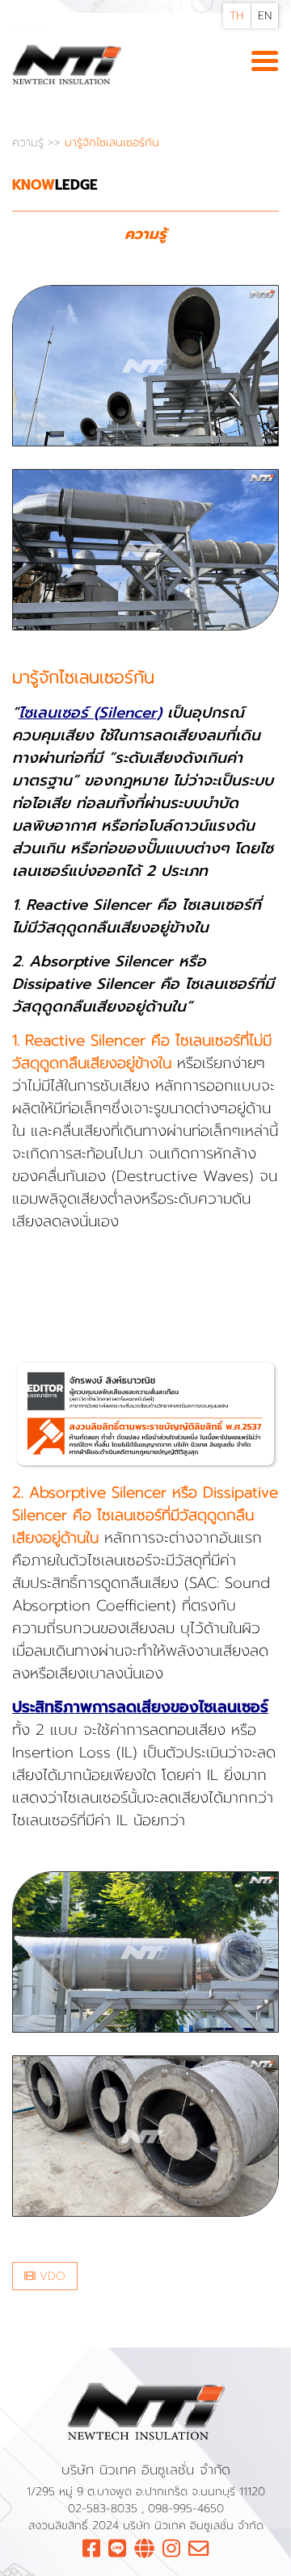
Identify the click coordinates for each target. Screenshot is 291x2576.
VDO (51, 2276)
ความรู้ (30, 142)
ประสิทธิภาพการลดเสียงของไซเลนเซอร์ (140, 1707)
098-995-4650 (186, 2509)
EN (265, 16)
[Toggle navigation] (265, 62)
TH (237, 16)
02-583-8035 (105, 2509)
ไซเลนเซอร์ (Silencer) (90, 713)
